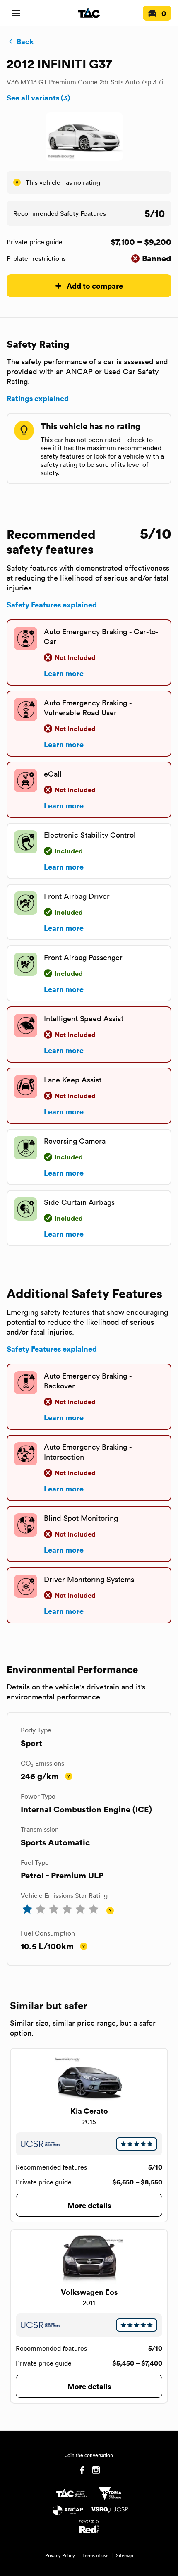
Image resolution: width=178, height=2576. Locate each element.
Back (25, 41)
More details (89, 2205)
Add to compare (95, 286)
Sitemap (125, 2555)
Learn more (64, 673)
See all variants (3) (38, 98)
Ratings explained (38, 398)
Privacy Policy (60, 2555)
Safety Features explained (52, 605)
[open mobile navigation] (16, 13)
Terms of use (95, 2555)
